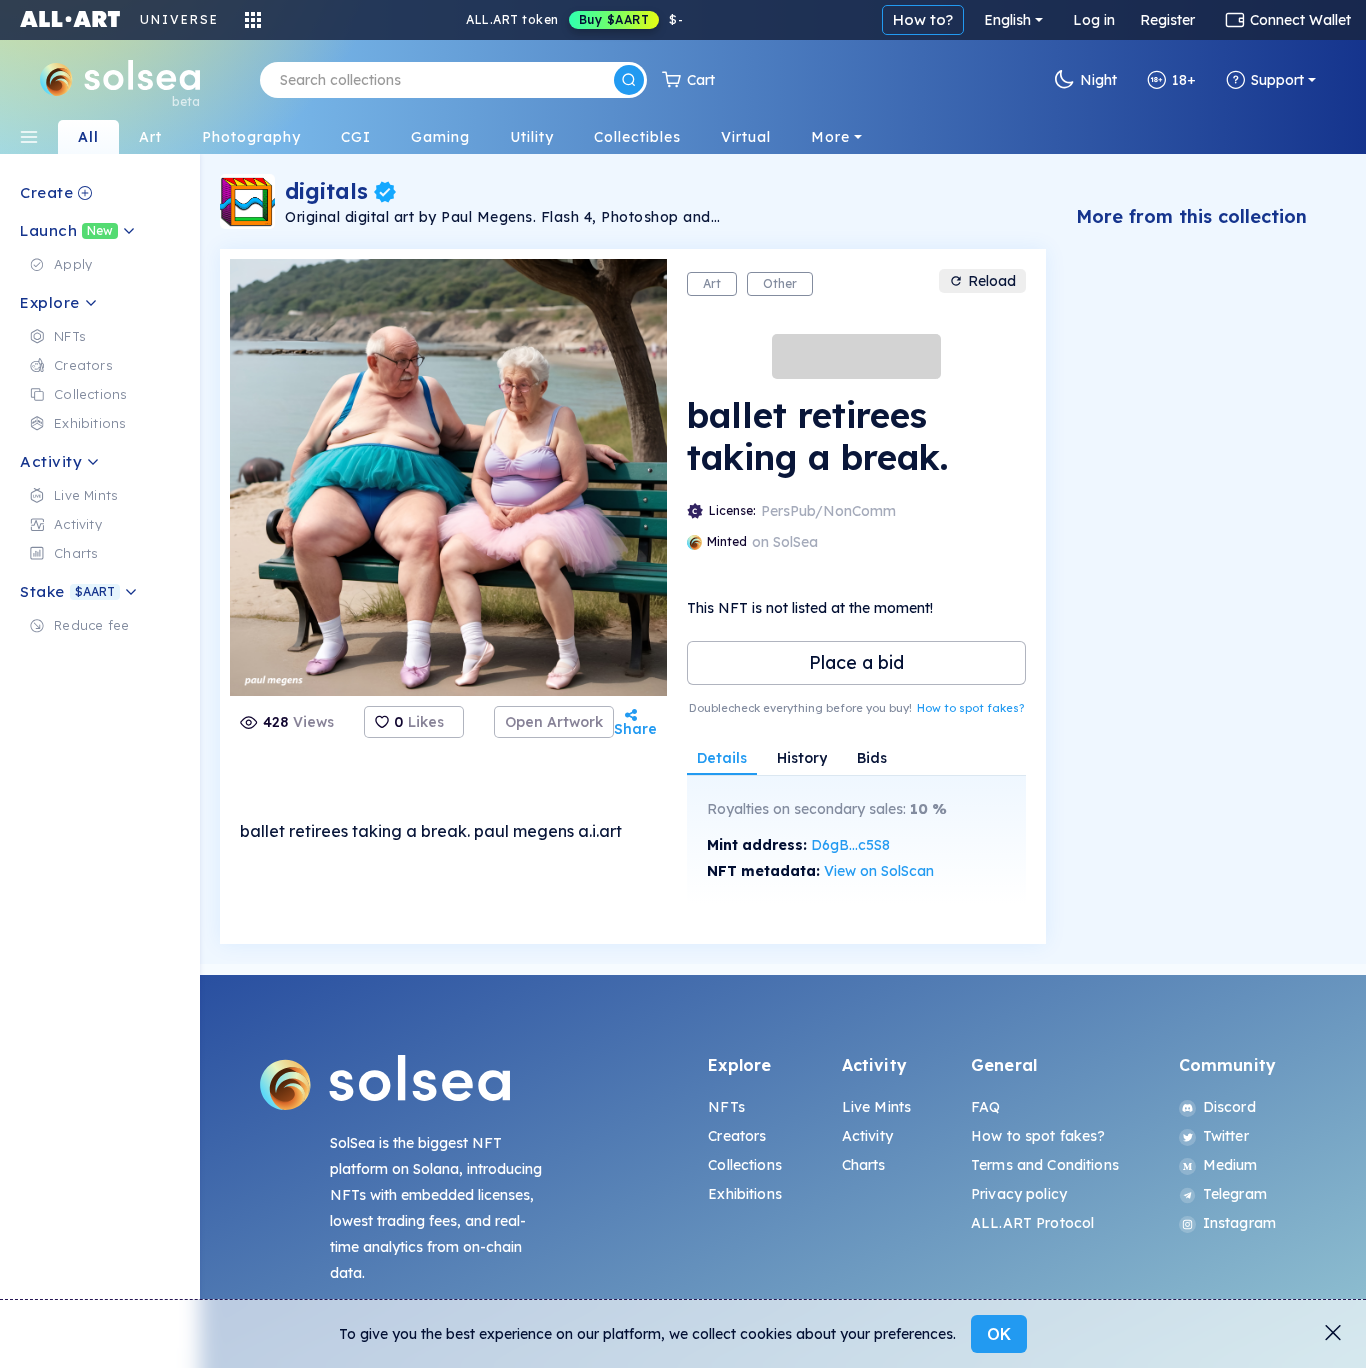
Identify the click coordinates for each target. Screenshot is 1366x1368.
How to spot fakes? (970, 708)
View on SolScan (879, 871)
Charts (864, 1165)
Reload (992, 281)
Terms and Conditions (1045, 1165)
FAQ (985, 1107)
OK (999, 1334)
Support (1277, 80)
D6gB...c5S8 (850, 845)
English (1007, 20)
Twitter (1226, 1136)
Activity (867, 1136)
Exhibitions (745, 1194)
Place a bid (856, 662)
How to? (923, 19)
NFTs (726, 1107)
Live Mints (876, 1107)
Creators (737, 1136)
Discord (1229, 1107)
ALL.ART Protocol (1032, 1223)
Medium (1230, 1165)
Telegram (1235, 1194)
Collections (745, 1165)
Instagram (1239, 1223)
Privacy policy (1019, 1194)
